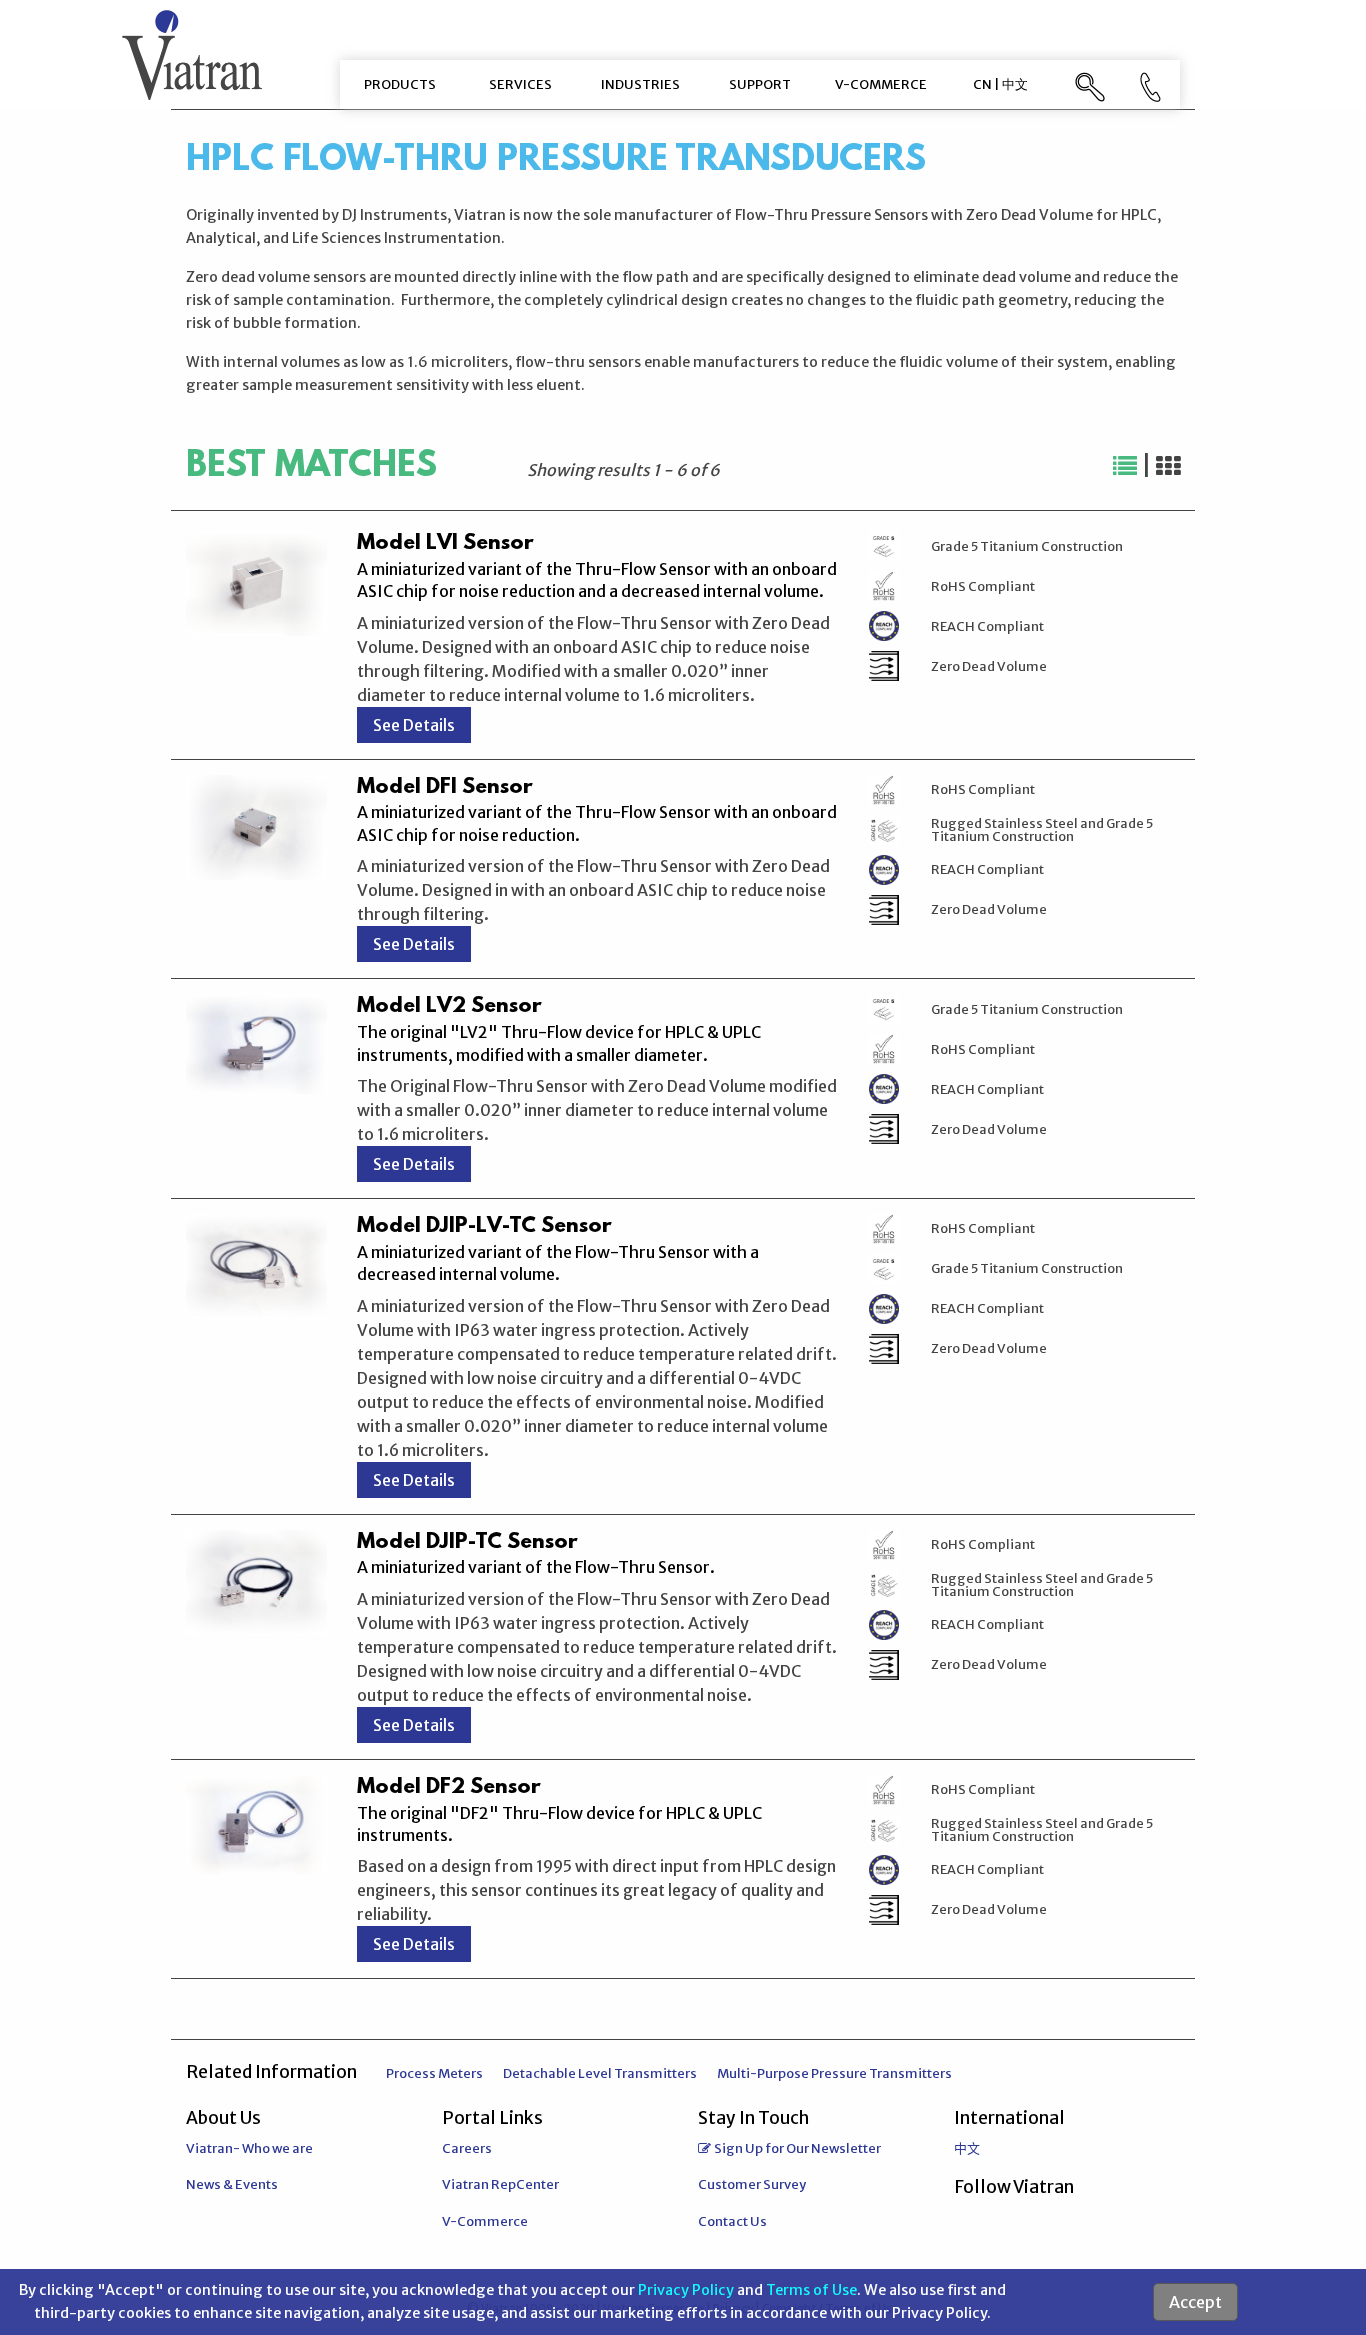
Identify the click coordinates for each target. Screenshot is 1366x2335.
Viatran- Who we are (249, 2148)
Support (760, 84)
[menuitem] (400, 84)
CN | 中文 (1000, 84)
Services (520, 84)
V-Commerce (881, 84)
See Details (414, 725)
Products (400, 84)
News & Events (232, 2184)
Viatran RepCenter (500, 2184)
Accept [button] (1195, 2302)
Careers (467, 2148)
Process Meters (434, 2073)
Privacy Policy (686, 2290)
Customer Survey (752, 2184)
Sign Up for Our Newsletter (797, 2148)
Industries (640, 84)
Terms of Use (811, 2290)
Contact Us (732, 2221)
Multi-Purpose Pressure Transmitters (834, 2073)
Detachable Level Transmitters (600, 2073)
